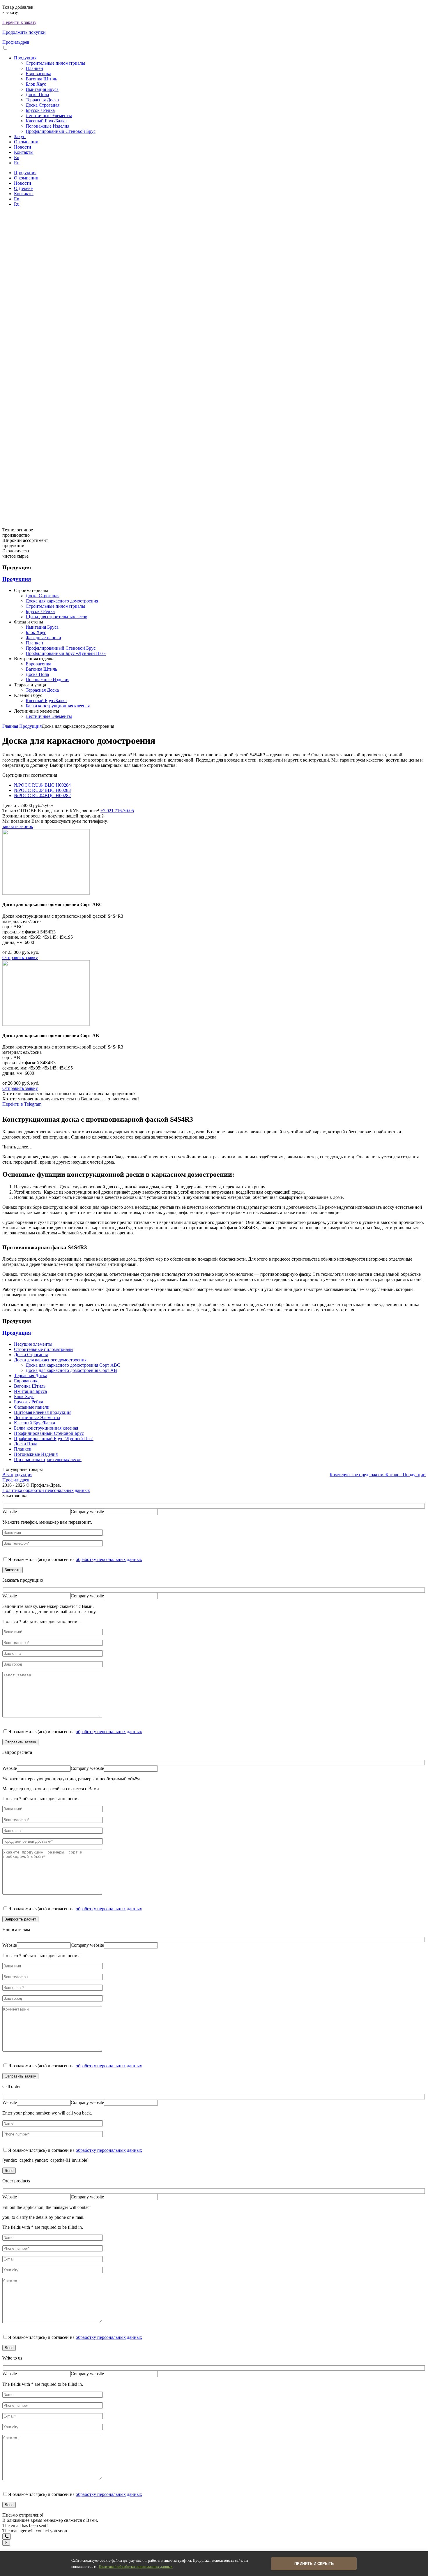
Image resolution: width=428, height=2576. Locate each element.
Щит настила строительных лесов (48, 1459)
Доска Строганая (43, 105)
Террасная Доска (42, 100)
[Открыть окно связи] (7, 2537)
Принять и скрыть (314, 2564)
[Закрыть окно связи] (6, 2543)
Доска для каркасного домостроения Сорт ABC (73, 1365)
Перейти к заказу (19, 22)
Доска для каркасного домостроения (62, 601)
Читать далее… (17, 1147)
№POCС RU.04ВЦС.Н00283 (42, 790)
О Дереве (23, 188)
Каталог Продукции (406, 1475)
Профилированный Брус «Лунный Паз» (66, 653)
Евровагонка (38, 74)
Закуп (20, 136)
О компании (26, 142)
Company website (87, 1512)
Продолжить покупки (24, 32)
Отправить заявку (20, 957)
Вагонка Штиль (41, 79)
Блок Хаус (36, 84)
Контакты (24, 152)
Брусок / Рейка (40, 110)
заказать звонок (18, 826)
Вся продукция (17, 1475)
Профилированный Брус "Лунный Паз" (54, 1438)
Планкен (34, 68)
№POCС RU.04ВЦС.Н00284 (42, 785)
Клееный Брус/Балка (46, 121)
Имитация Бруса (42, 89)
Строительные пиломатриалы (55, 63)
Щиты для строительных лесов (56, 617)
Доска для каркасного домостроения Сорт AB (71, 1370)
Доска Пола (37, 95)
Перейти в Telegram (22, 1104)
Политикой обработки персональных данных (136, 2567)
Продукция (25, 58)
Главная (10, 726)
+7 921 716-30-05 (117, 811)
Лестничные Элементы (49, 116)
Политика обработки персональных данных (46, 1490)
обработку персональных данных (109, 1559)
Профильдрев (16, 42)
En (17, 157)
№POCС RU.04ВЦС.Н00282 (42, 795)
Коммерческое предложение (358, 1475)
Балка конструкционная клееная (58, 706)
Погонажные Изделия (47, 126)
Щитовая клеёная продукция (43, 1412)
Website (10, 1512)
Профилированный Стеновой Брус (61, 131)
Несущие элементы (33, 1344)
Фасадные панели (43, 638)
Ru (17, 163)
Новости (23, 147)
